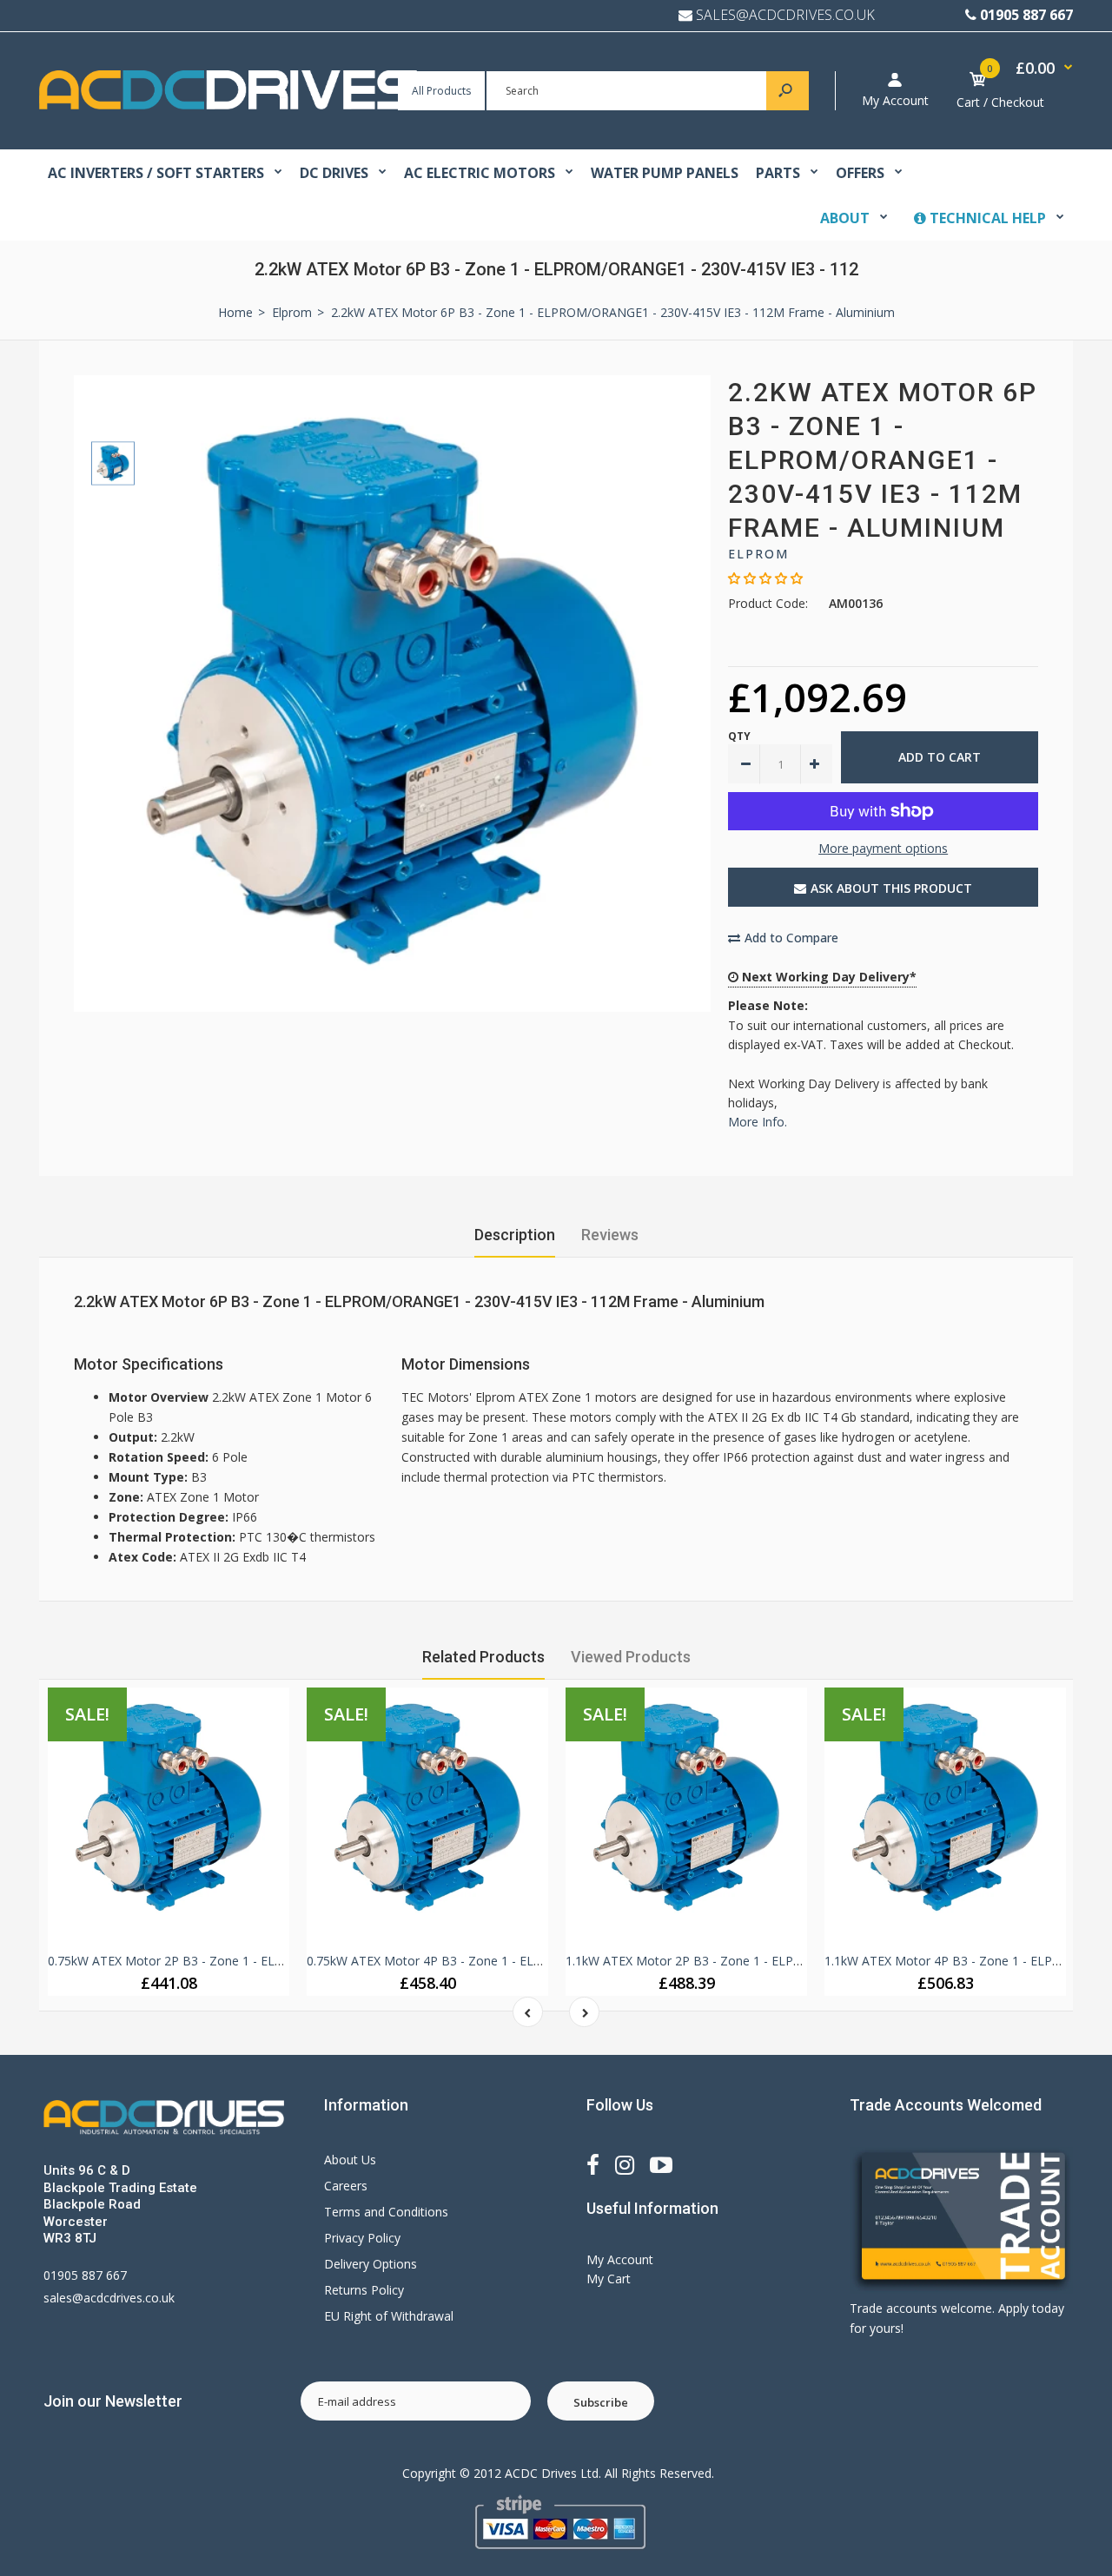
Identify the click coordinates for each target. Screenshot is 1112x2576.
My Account (895, 100)
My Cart (609, 2279)
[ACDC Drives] (228, 105)
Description (515, 1235)
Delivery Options (371, 2264)
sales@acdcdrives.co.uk (109, 2298)
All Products (441, 91)
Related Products (483, 1657)
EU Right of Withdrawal (389, 2316)
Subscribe (601, 2402)
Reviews (610, 1235)
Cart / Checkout (1000, 102)
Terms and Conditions (386, 2212)
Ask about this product (891, 888)
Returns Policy (364, 2290)
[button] (765, 578)
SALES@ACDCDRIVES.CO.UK (785, 15)
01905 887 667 (1026, 15)
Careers (346, 2186)
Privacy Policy (362, 2238)
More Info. (758, 1122)
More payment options (883, 848)
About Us (350, 2160)
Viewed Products (631, 1657)
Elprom (758, 554)
